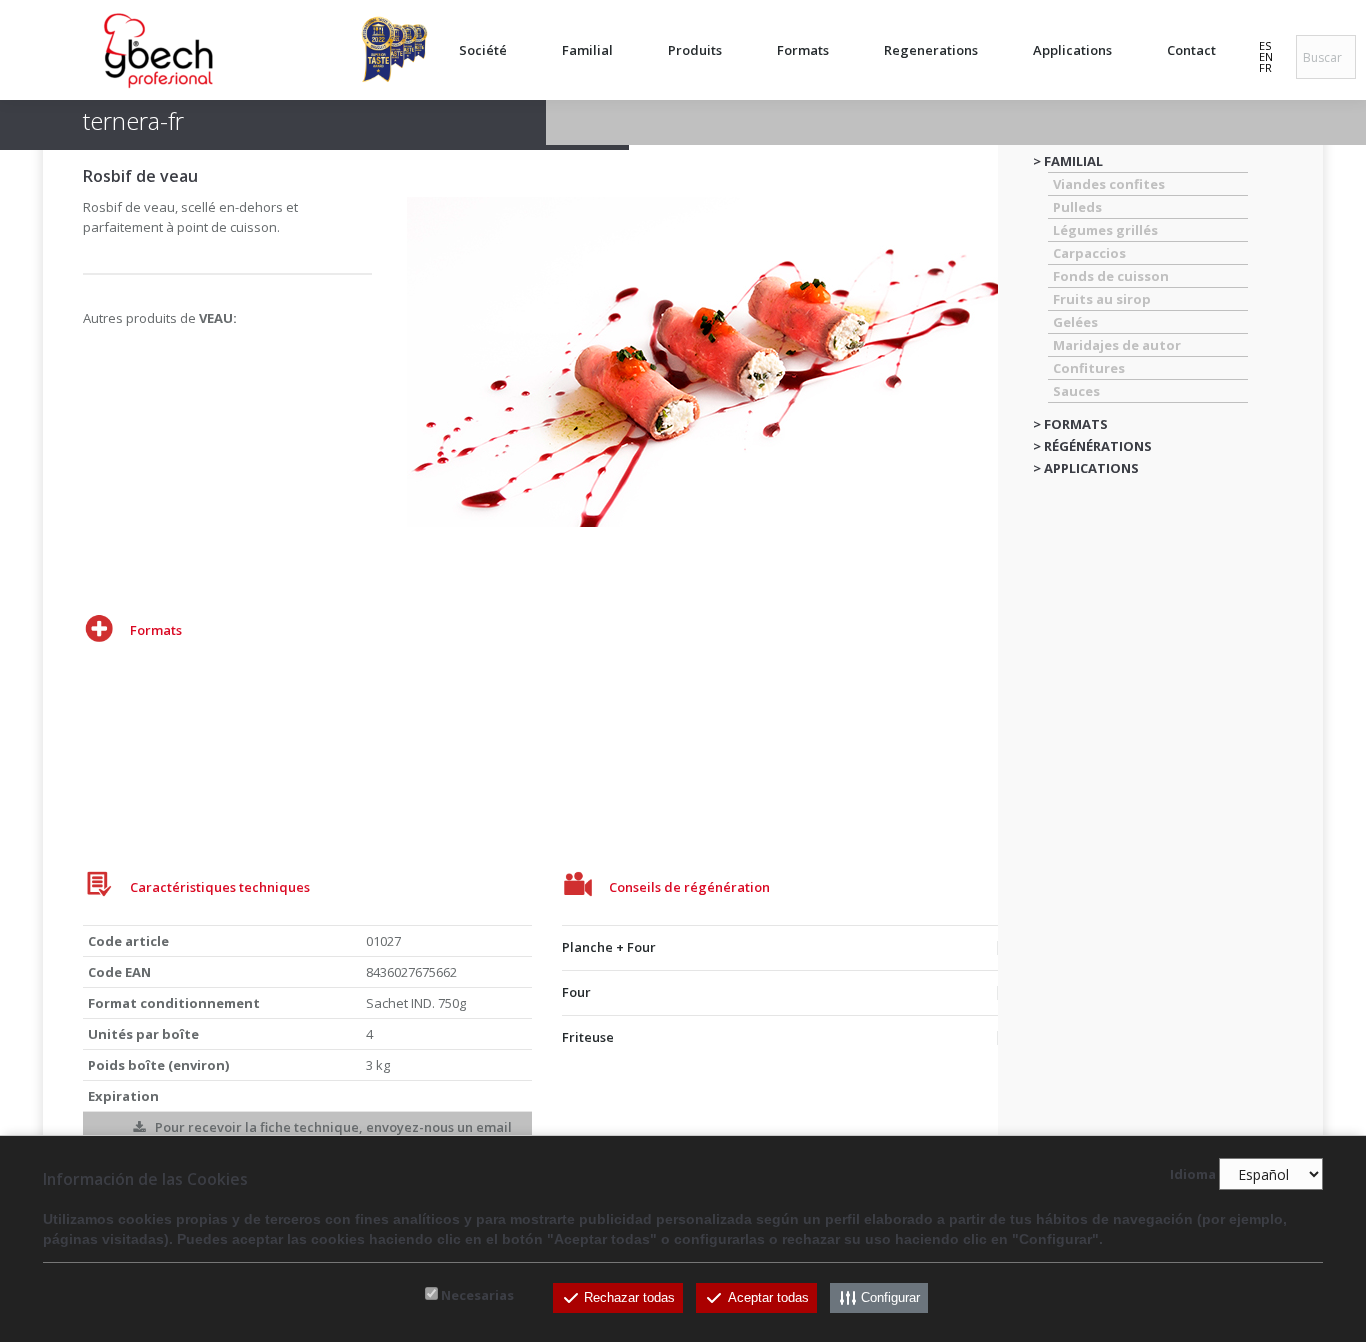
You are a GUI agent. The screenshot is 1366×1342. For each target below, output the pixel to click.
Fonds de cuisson (1111, 276)
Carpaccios (1089, 253)
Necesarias (477, 1295)
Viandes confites (1109, 184)
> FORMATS (1070, 424)
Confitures (1089, 368)
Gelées (1075, 322)
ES (1265, 45)
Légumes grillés (1105, 230)
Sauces (1076, 391)
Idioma (1193, 1175)
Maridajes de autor (1117, 345)
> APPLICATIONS (1086, 468)
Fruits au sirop (1102, 299)
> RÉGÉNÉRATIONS (1092, 446)
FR (1265, 67)
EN (1266, 56)
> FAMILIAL (1068, 161)
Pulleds (1077, 207)
